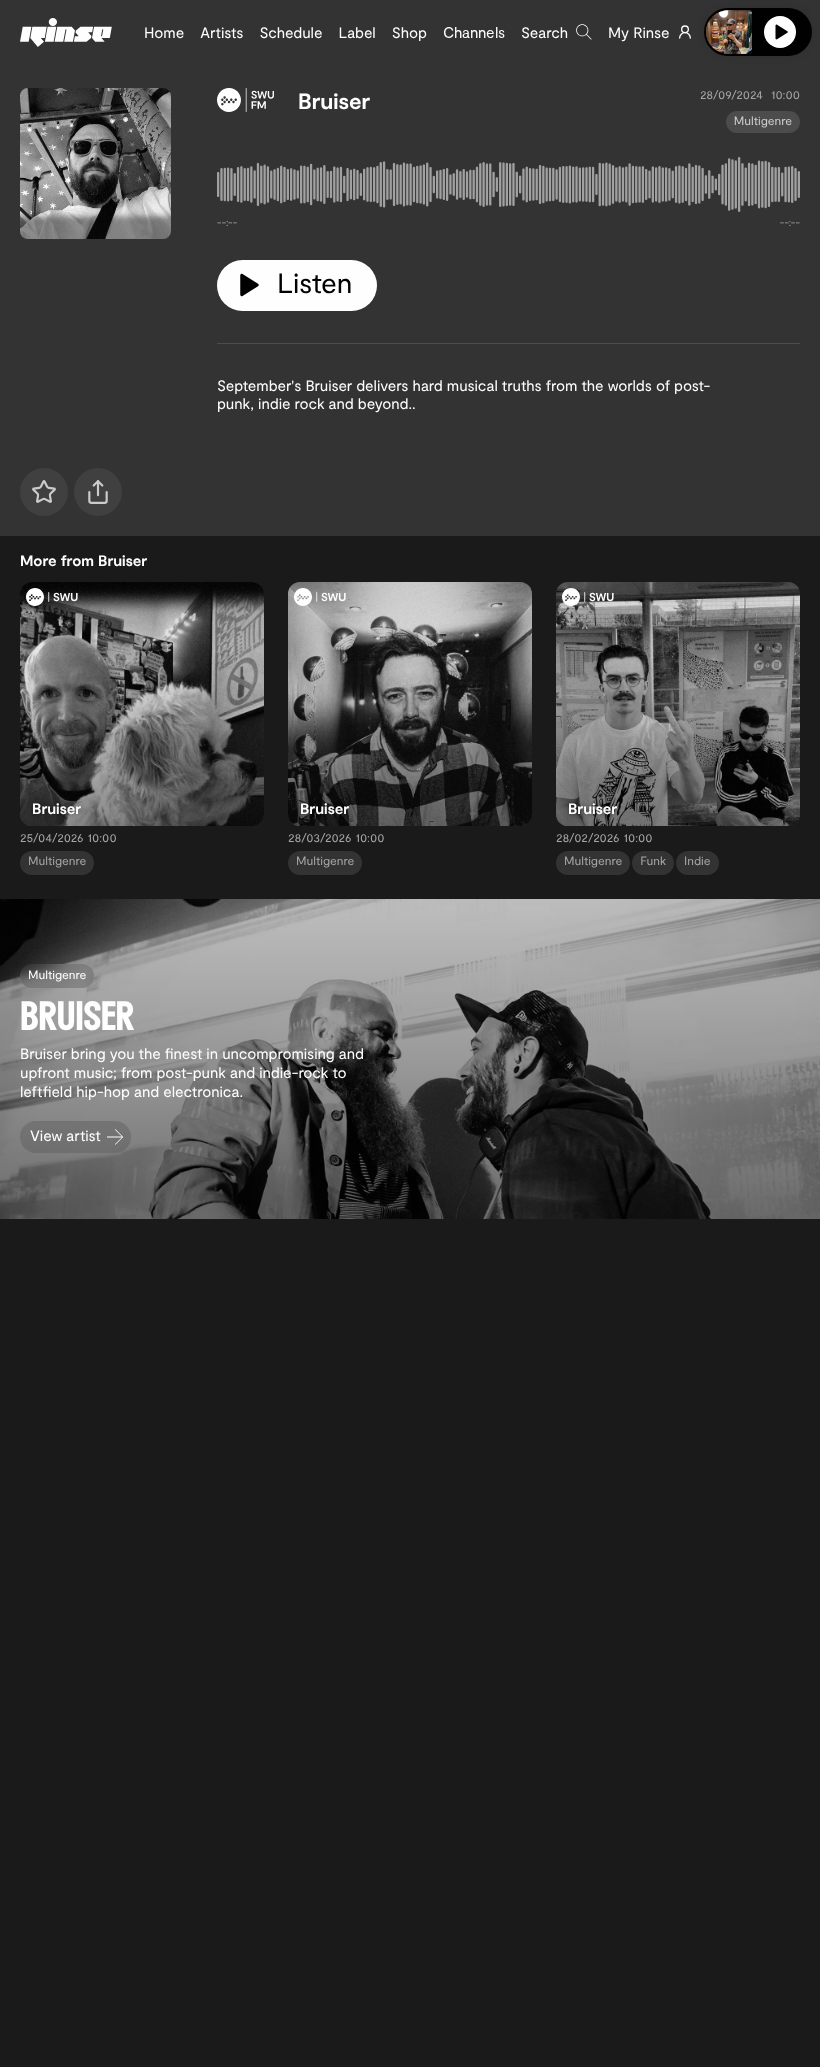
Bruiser (334, 101)
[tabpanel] (508, 188)
